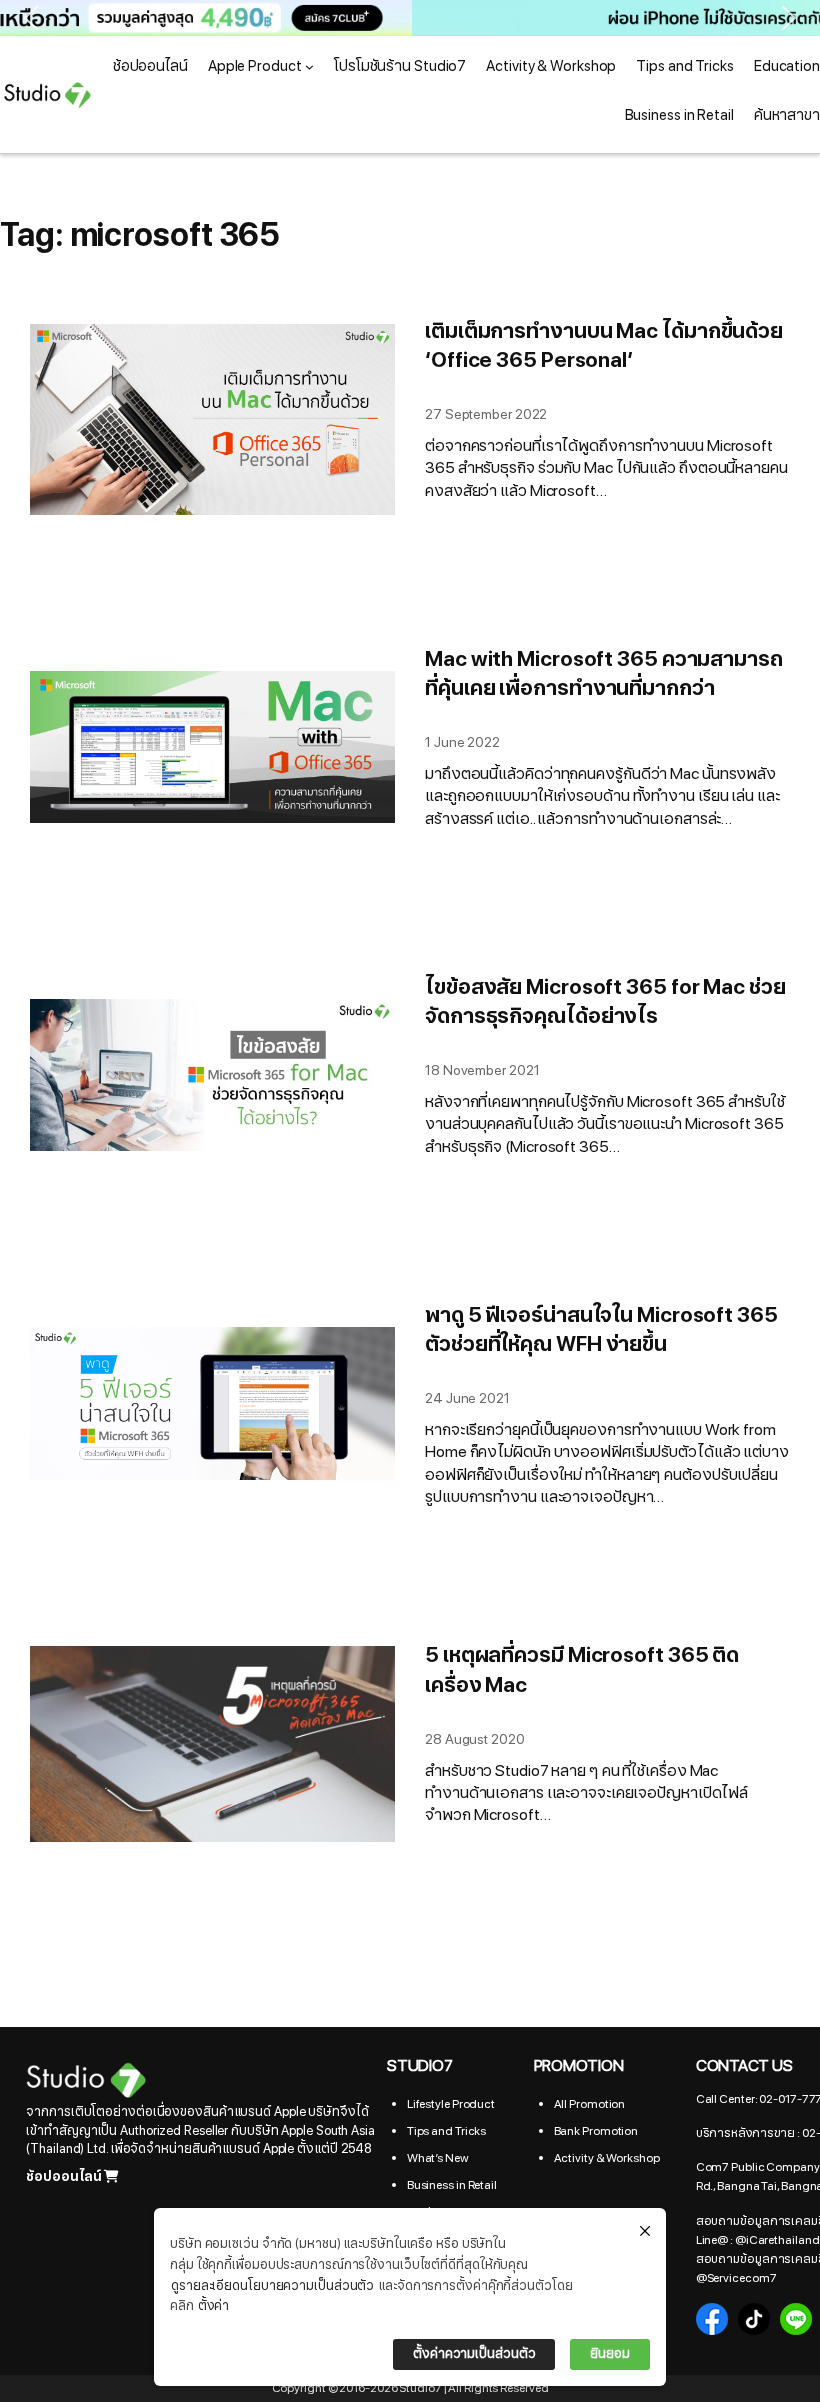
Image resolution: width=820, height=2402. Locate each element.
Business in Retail (452, 2185)
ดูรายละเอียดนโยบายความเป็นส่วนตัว (272, 2286)
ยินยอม (610, 2354)
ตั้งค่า (214, 2306)
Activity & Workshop (607, 2158)
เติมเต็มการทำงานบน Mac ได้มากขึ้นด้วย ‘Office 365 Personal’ (604, 346)
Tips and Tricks (447, 2131)
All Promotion (590, 2104)
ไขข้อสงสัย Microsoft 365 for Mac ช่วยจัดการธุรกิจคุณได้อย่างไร (605, 1002)
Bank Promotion (596, 2131)
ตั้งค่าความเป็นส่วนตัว (474, 2354)
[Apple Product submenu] (309, 66)
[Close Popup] (645, 2232)
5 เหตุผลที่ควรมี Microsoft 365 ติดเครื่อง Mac (582, 1670)
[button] (410, 18)
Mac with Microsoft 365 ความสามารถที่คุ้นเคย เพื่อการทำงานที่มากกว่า (604, 674)
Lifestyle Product (451, 2104)
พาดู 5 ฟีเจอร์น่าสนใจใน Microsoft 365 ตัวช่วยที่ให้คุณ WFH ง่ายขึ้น (601, 1330)
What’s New (438, 2158)
